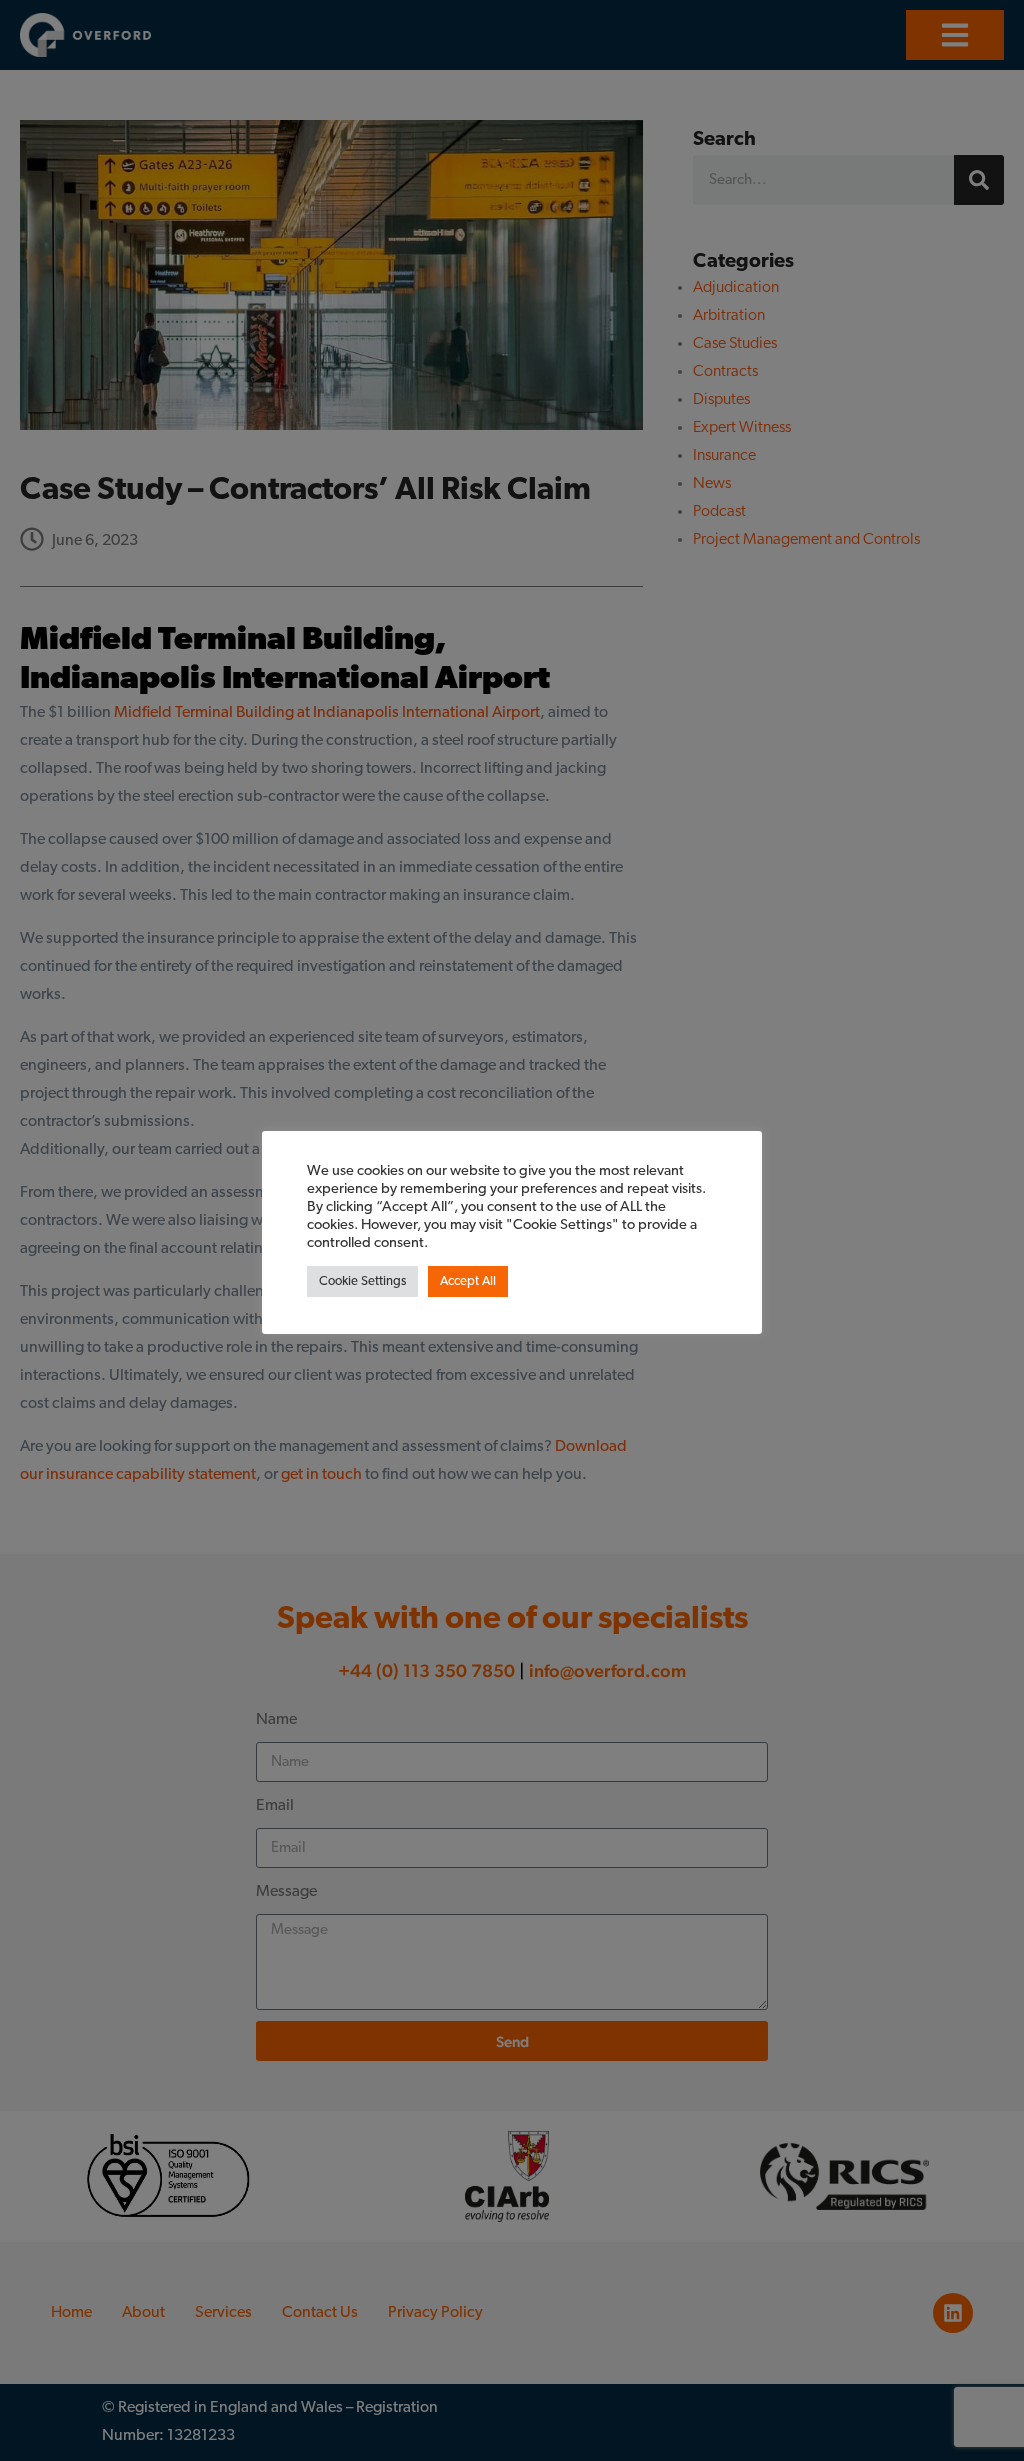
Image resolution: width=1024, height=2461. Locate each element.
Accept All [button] (468, 1281)
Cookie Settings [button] (362, 1281)
